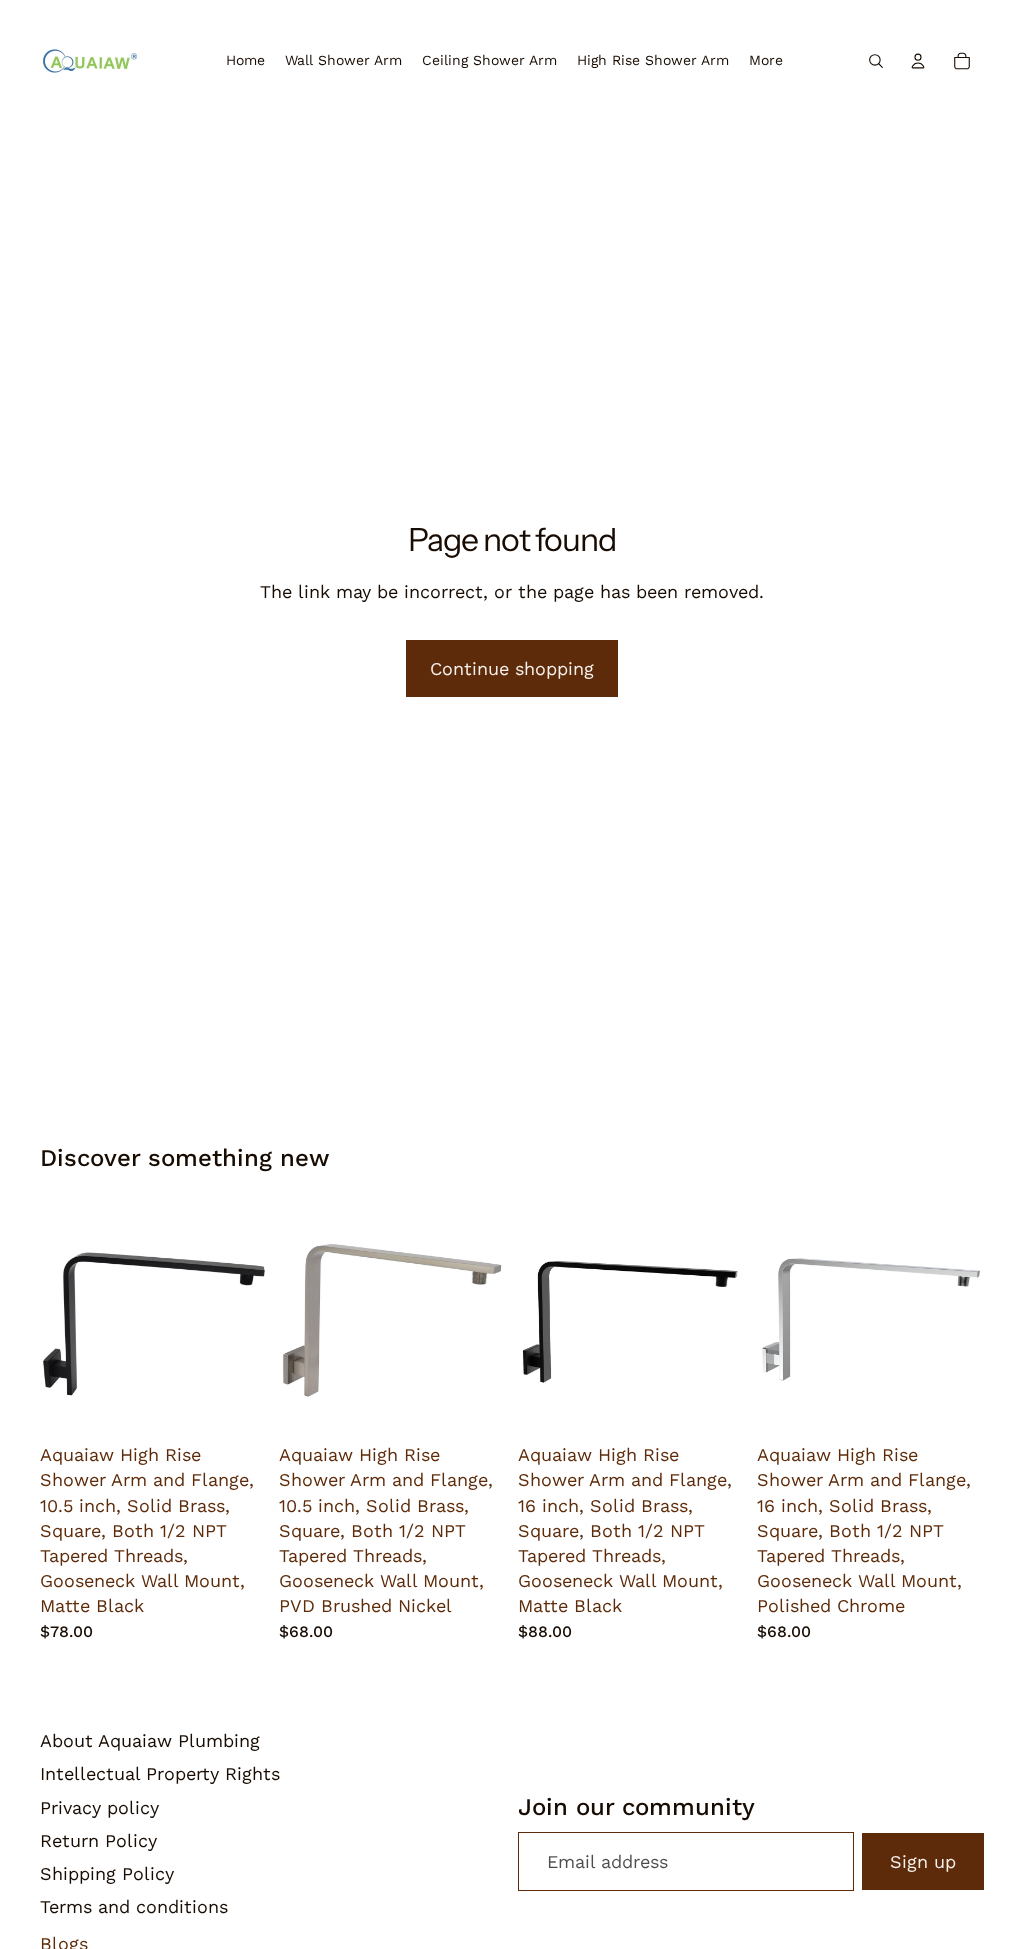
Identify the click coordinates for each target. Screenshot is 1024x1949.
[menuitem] (766, 61)
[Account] (918, 61)
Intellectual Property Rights (160, 1773)
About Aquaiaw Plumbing (150, 1740)
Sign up (923, 1861)
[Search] (876, 61)
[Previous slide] (62, 1321)
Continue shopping (512, 668)
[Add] (236, 1403)
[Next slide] (245, 1321)
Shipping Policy (107, 1873)
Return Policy (98, 1840)
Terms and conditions (134, 1906)
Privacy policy (99, 1807)
